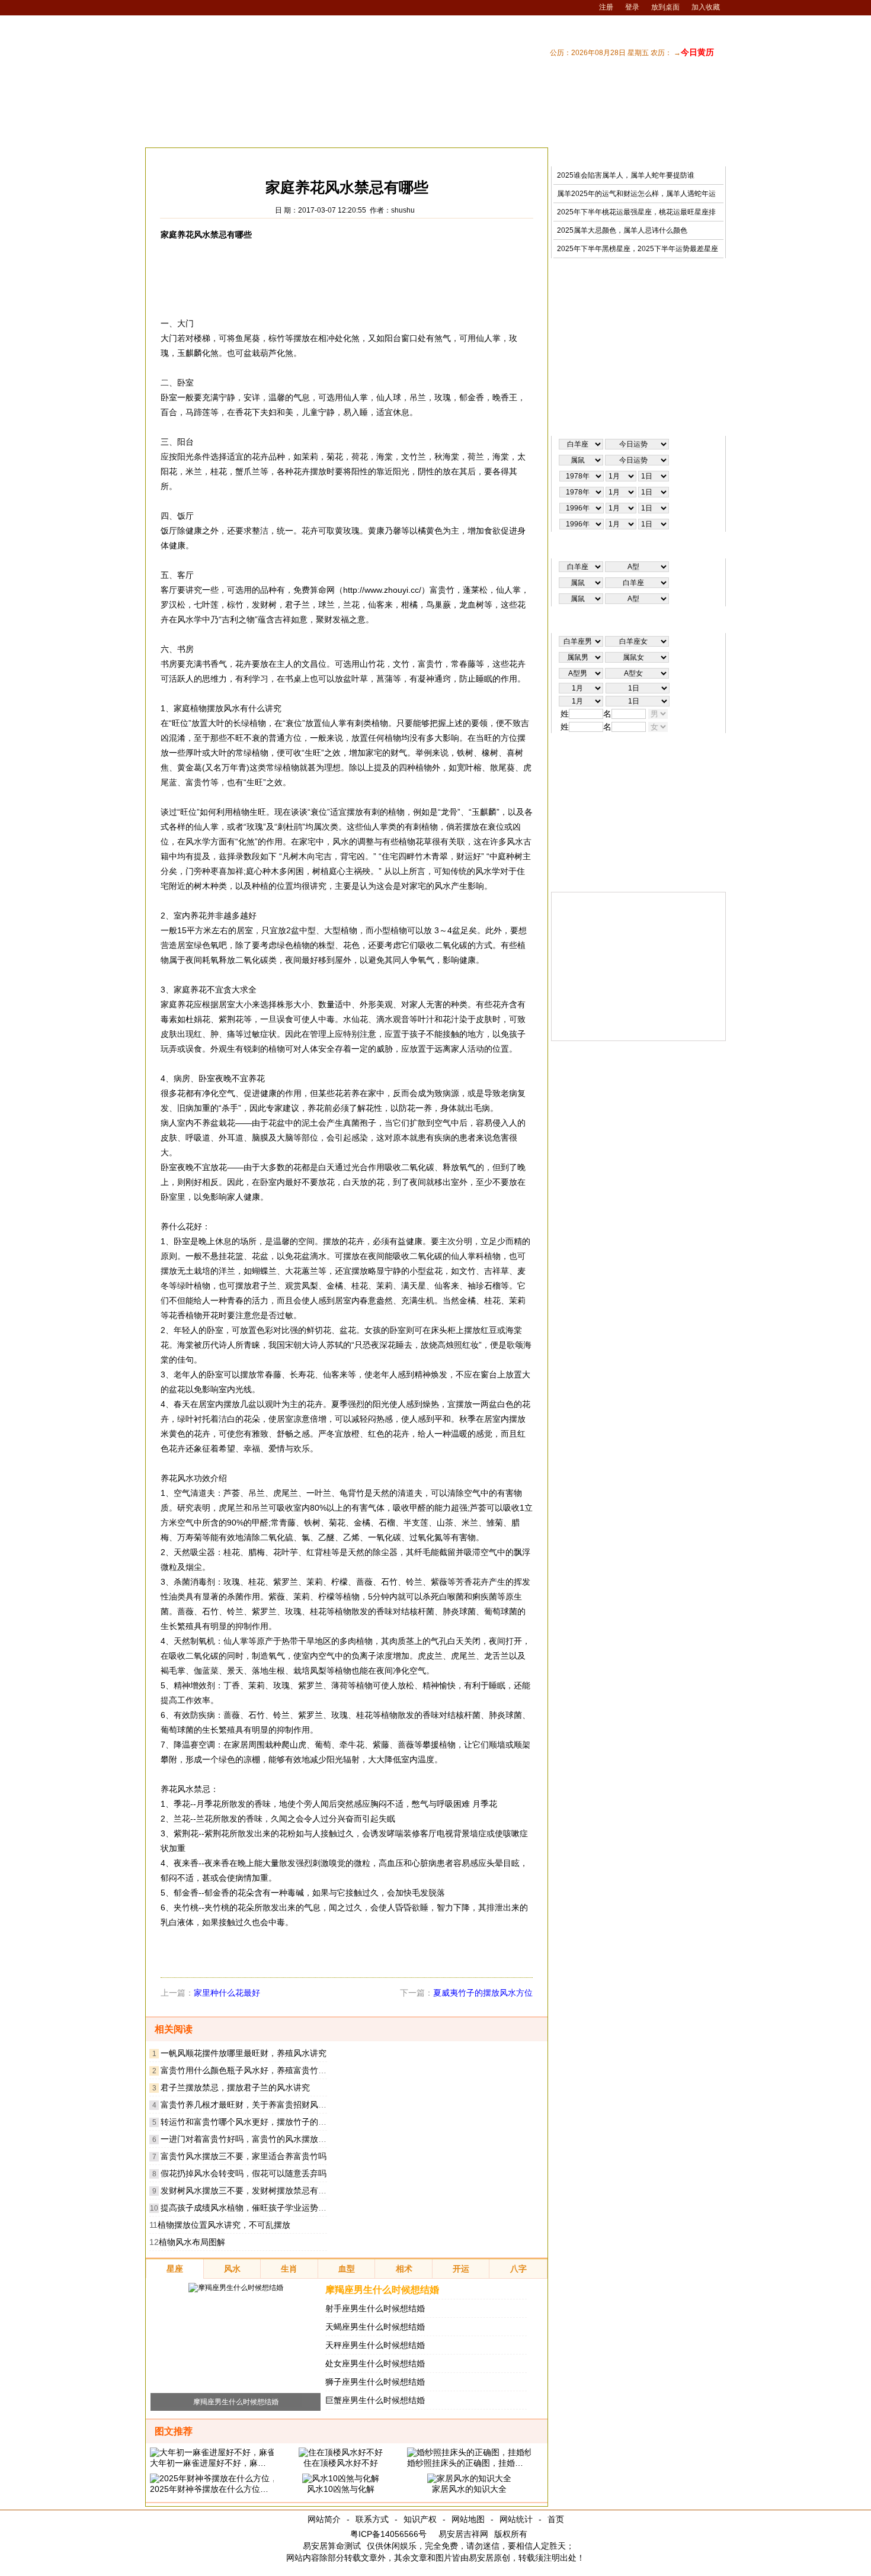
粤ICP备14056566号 (388, 2534)
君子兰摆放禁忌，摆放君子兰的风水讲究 (235, 2087)
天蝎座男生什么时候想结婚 (375, 2327)
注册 (606, 7)
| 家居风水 (519, 132)
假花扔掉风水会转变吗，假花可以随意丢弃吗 (244, 2173)
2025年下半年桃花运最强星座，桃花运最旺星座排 (636, 212)
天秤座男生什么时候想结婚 (375, 2345)
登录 (632, 7)
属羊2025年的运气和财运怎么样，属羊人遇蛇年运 (636, 194)
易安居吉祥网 (463, 2534)
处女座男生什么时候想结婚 (375, 2363)
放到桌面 (665, 7)
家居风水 (267, 157)
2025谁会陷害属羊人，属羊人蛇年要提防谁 (626, 175)
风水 (232, 157)
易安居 (201, 157)
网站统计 (516, 2519)
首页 (556, 2519)
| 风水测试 (704, 132)
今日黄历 (697, 52)
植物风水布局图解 (192, 2242)
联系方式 (372, 2519)
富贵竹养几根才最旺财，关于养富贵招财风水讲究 (252, 2105)
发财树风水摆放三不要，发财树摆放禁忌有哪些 (248, 2190)
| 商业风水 (611, 132)
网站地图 (468, 2519)
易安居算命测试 (332, 2546)
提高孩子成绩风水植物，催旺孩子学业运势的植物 (252, 2208)
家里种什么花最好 (227, 1993)
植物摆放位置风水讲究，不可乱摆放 (224, 2225)
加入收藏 (706, 7)
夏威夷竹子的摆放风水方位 (483, 1993)
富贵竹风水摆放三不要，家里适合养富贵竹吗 (244, 2156)
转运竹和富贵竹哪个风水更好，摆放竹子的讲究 (248, 2122)
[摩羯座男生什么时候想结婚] (236, 2288)
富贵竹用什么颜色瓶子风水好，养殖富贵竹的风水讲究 (260, 2070)
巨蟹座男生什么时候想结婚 (375, 2400)
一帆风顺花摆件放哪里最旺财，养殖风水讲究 (244, 2053)
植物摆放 (309, 157)
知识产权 (420, 2519)
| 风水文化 (658, 132)
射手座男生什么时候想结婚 (375, 2308)
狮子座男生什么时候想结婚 (375, 2382)
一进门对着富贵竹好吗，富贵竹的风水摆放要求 (248, 2139)
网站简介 (324, 2519)
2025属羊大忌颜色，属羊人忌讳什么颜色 (622, 230)
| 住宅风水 (565, 132)
